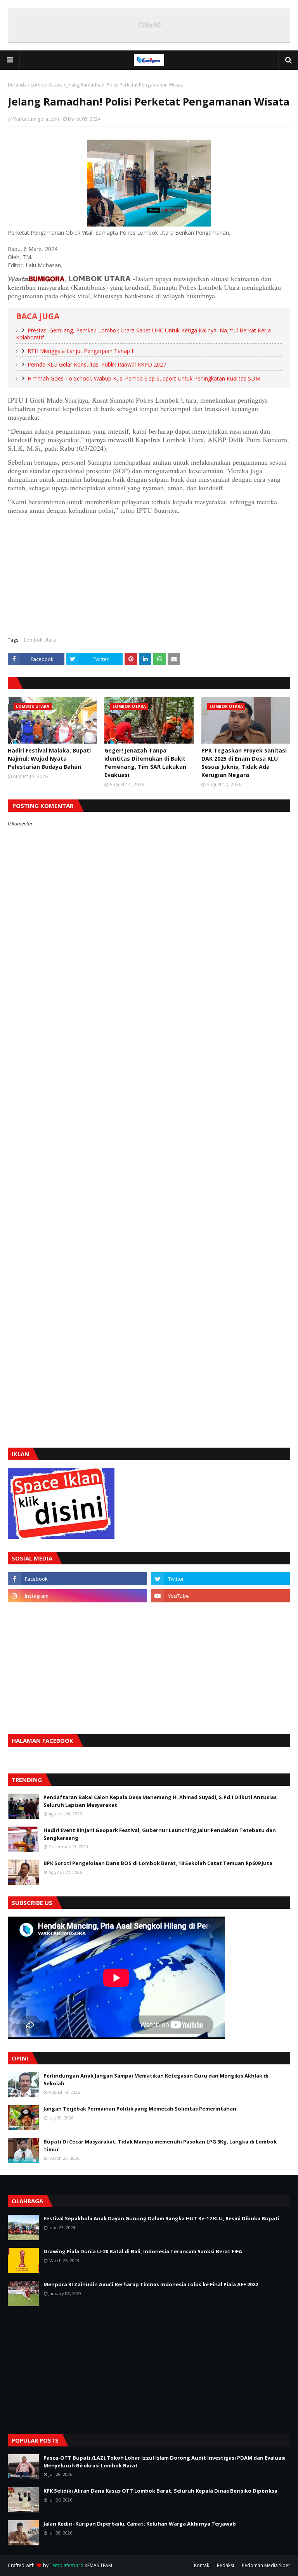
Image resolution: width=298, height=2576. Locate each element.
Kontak (202, 2565)
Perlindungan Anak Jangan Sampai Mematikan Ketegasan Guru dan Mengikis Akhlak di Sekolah (156, 2079)
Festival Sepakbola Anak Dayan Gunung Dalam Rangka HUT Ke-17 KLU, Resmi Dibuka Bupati (161, 2218)
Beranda (17, 85)
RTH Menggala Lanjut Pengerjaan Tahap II (81, 351)
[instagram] (77, 1596)
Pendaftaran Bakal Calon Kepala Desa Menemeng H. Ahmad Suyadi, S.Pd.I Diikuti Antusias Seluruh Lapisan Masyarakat (160, 1801)
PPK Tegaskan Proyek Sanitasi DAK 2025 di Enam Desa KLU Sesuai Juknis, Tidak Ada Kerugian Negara (244, 763)
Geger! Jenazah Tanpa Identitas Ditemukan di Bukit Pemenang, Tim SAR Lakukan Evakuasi (145, 763)
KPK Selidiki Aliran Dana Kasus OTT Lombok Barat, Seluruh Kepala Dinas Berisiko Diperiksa (160, 2491)
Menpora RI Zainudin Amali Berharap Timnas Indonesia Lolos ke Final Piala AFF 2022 (151, 2284)
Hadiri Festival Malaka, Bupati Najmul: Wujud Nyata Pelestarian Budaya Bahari (49, 759)
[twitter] (221, 1579)
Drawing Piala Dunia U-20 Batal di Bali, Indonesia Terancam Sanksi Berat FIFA (143, 2251)
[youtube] (221, 1596)
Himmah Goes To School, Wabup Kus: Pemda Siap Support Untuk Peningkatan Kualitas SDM (144, 378)
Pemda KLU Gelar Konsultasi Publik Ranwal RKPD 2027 (97, 364)
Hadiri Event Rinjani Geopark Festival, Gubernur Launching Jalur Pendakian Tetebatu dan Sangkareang (160, 1834)
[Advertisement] (149, 574)
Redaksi (225, 2565)
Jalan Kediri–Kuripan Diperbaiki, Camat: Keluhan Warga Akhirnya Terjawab (140, 2524)
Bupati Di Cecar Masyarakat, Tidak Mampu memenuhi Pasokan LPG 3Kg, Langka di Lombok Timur (160, 2145)
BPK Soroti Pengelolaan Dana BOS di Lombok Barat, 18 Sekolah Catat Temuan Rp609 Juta (158, 1863)
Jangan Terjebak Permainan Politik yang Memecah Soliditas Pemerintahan (140, 2109)
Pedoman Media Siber (266, 2565)
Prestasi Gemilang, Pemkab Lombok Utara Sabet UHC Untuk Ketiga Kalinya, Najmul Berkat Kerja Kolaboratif (143, 334)
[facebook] (77, 1579)
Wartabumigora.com (36, 119)
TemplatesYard (67, 2565)
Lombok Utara (47, 85)
